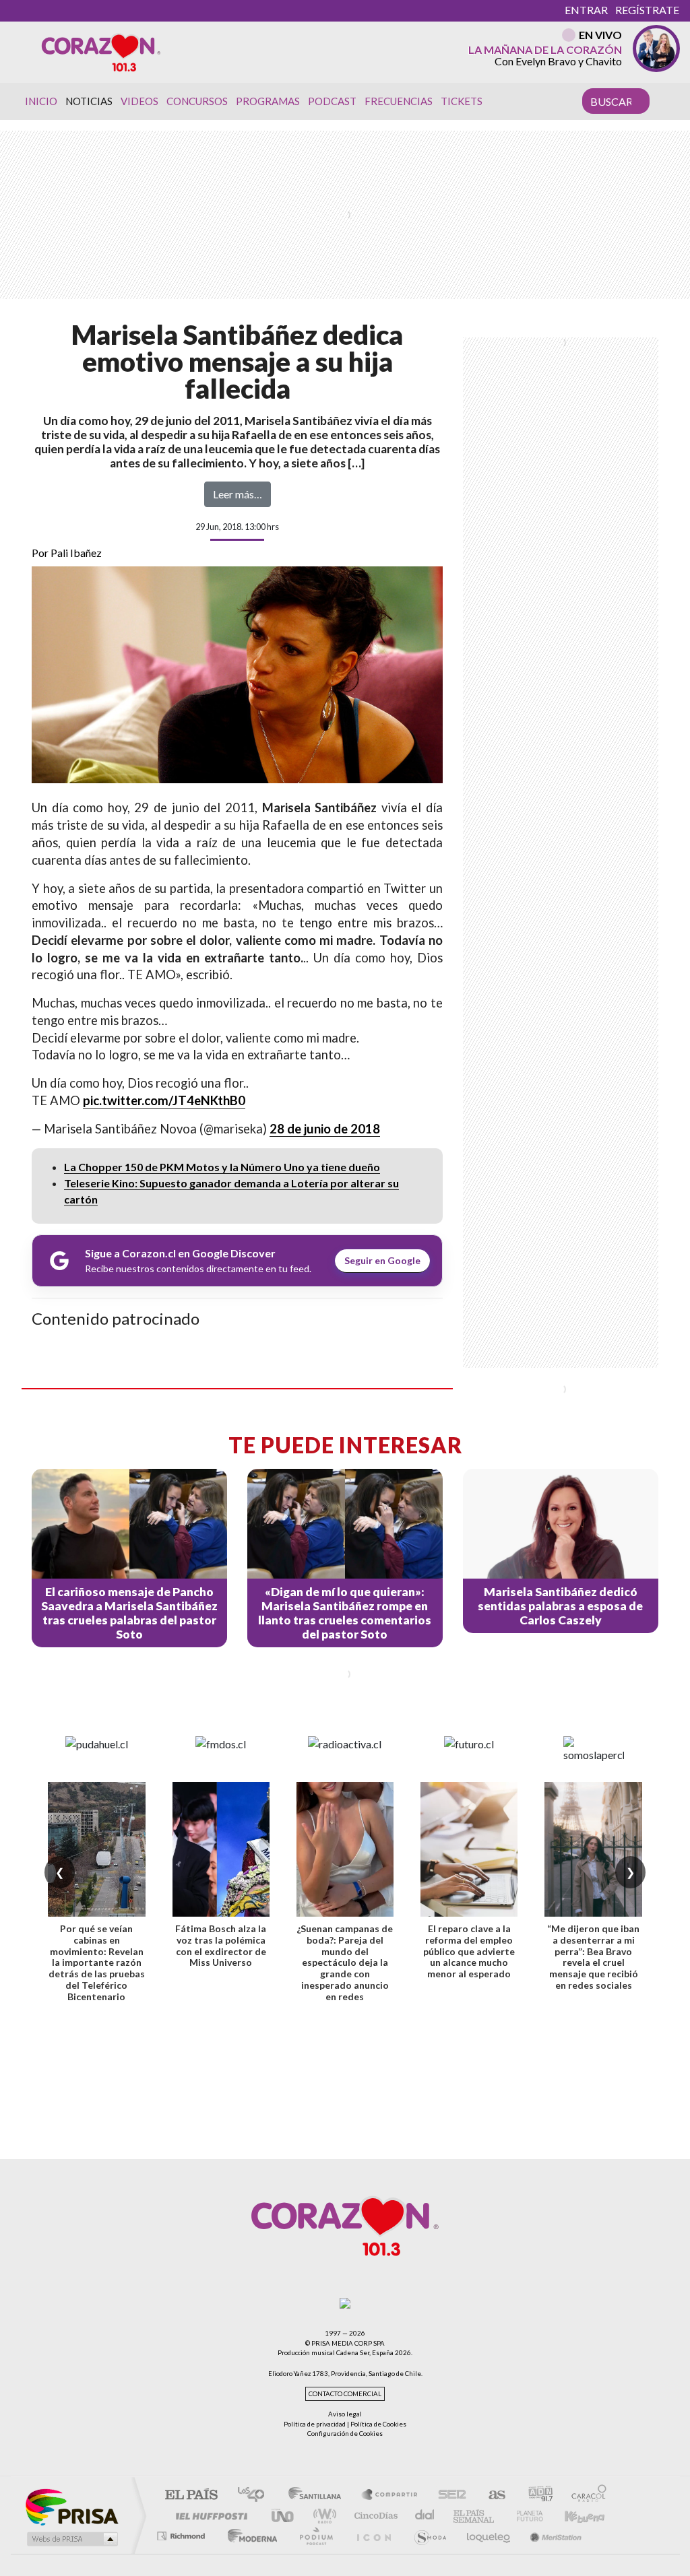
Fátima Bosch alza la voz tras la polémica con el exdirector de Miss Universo (221, 1945)
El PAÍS (191, 2496)
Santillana (319, 2496)
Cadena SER (448, 2496)
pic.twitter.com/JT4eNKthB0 (164, 1100)
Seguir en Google (382, 1260)
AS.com (491, 2496)
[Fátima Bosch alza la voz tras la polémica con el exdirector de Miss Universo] (221, 1849)
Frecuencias (399, 101)
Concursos (197, 101)
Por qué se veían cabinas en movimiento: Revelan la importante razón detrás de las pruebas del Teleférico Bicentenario (97, 1962)
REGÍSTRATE (647, 10)
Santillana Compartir (390, 2496)
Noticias (89, 101)
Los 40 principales (256, 2496)
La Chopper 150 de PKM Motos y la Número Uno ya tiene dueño (222, 1167)
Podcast (332, 101)
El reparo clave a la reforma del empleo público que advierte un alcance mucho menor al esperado (469, 1951)
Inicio (41, 101)
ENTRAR (586, 10)
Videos (139, 101)
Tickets (462, 101)
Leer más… (238, 494)
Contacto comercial (345, 2394)
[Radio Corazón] (101, 52)
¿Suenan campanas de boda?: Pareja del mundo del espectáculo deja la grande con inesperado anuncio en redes (345, 1962)
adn (535, 2496)
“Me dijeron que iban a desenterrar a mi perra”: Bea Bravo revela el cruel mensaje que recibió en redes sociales (593, 1957)
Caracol (585, 2496)
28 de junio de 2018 (325, 1129)
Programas (268, 101)
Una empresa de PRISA (71, 2506)
